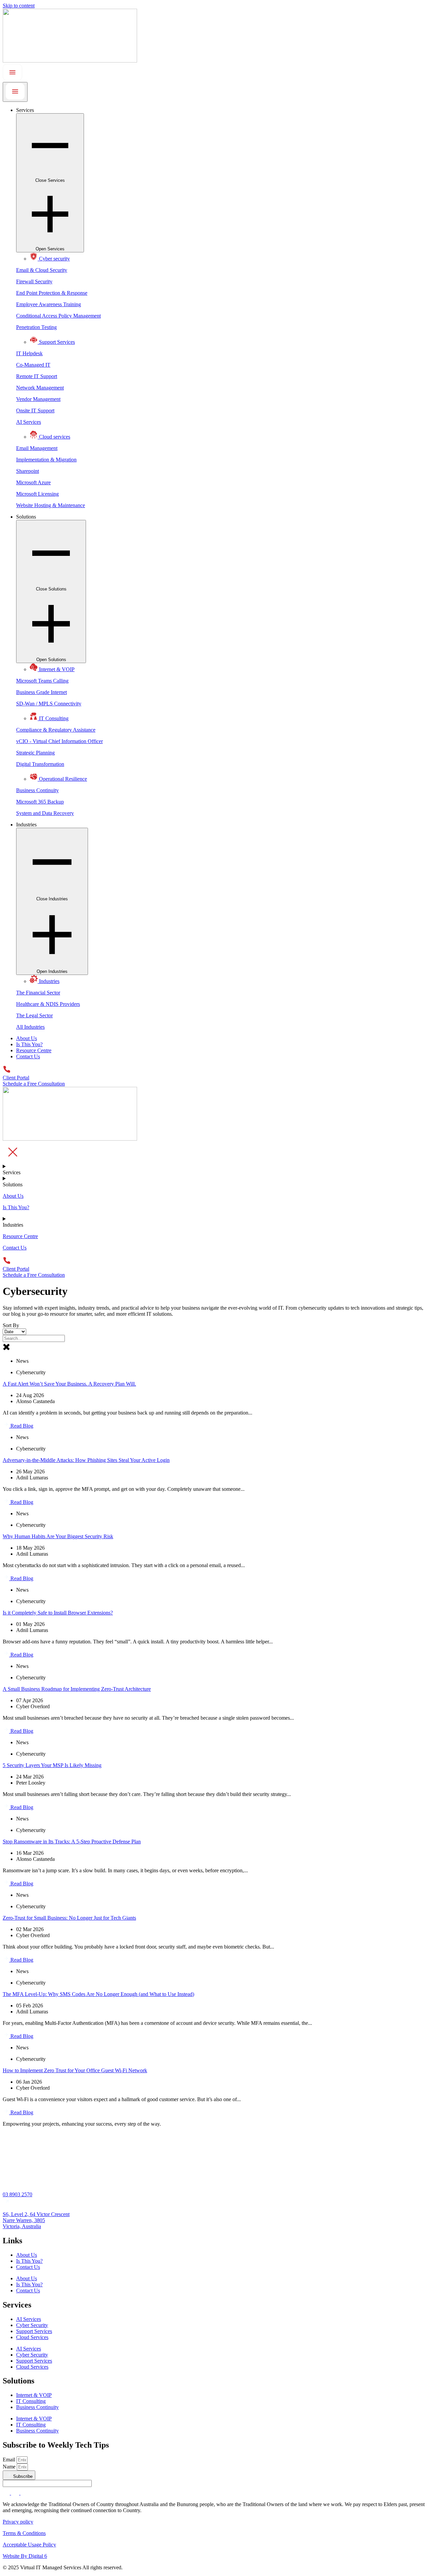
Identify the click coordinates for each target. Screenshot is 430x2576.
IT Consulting (31, 2401)
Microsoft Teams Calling (42, 681)
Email (10, 2460)
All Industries (30, 1027)
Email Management (37, 448)
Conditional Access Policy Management (58, 316)
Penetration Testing (36, 327)
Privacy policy (18, 2522)
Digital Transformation (40, 764)
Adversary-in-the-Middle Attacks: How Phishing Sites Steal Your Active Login (86, 1460)
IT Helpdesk (29, 353)
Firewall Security (34, 281)
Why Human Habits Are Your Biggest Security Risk (58, 1536)
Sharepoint (28, 471)
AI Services (29, 422)
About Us (27, 2255)
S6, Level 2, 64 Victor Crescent (36, 2214)
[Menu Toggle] (15, 92)
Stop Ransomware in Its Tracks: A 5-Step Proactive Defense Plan (72, 1842)
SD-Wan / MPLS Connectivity (49, 704)
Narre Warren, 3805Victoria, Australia (24, 2223)
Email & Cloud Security (42, 270)
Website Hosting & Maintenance (51, 505)
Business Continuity (37, 790)
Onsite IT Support (35, 411)
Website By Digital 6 (25, 2556)
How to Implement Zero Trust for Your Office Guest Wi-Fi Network (75, 2070)
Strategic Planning (35, 753)
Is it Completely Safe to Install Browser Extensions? (58, 1613)
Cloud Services (32, 2337)
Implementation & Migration (46, 460)
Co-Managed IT (33, 365)
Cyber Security (32, 2325)
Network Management (40, 388)
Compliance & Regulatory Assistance (56, 730)
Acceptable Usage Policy (29, 2545)
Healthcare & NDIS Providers (48, 1004)
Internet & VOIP (34, 2395)
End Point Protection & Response (52, 293)
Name (10, 2467)
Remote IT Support (37, 376)
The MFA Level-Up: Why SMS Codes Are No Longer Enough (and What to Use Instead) (98, 1994)
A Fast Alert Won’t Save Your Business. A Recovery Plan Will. (69, 1384)
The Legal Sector (34, 1015)
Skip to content (19, 6)
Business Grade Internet (41, 692)
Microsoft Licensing (37, 494)
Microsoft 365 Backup (40, 802)
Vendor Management (38, 399)
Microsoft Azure (33, 482)
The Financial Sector (38, 993)
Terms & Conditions (24, 2533)
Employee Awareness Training (49, 304)
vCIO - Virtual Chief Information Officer (59, 741)
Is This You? (29, 2261)
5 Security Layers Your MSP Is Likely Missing (52, 1765)
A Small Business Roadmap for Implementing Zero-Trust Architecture (77, 1689)
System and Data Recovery (45, 813)
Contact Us (28, 2267)
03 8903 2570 (17, 2194)
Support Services (34, 2331)
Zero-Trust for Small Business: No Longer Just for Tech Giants (69, 1918)
